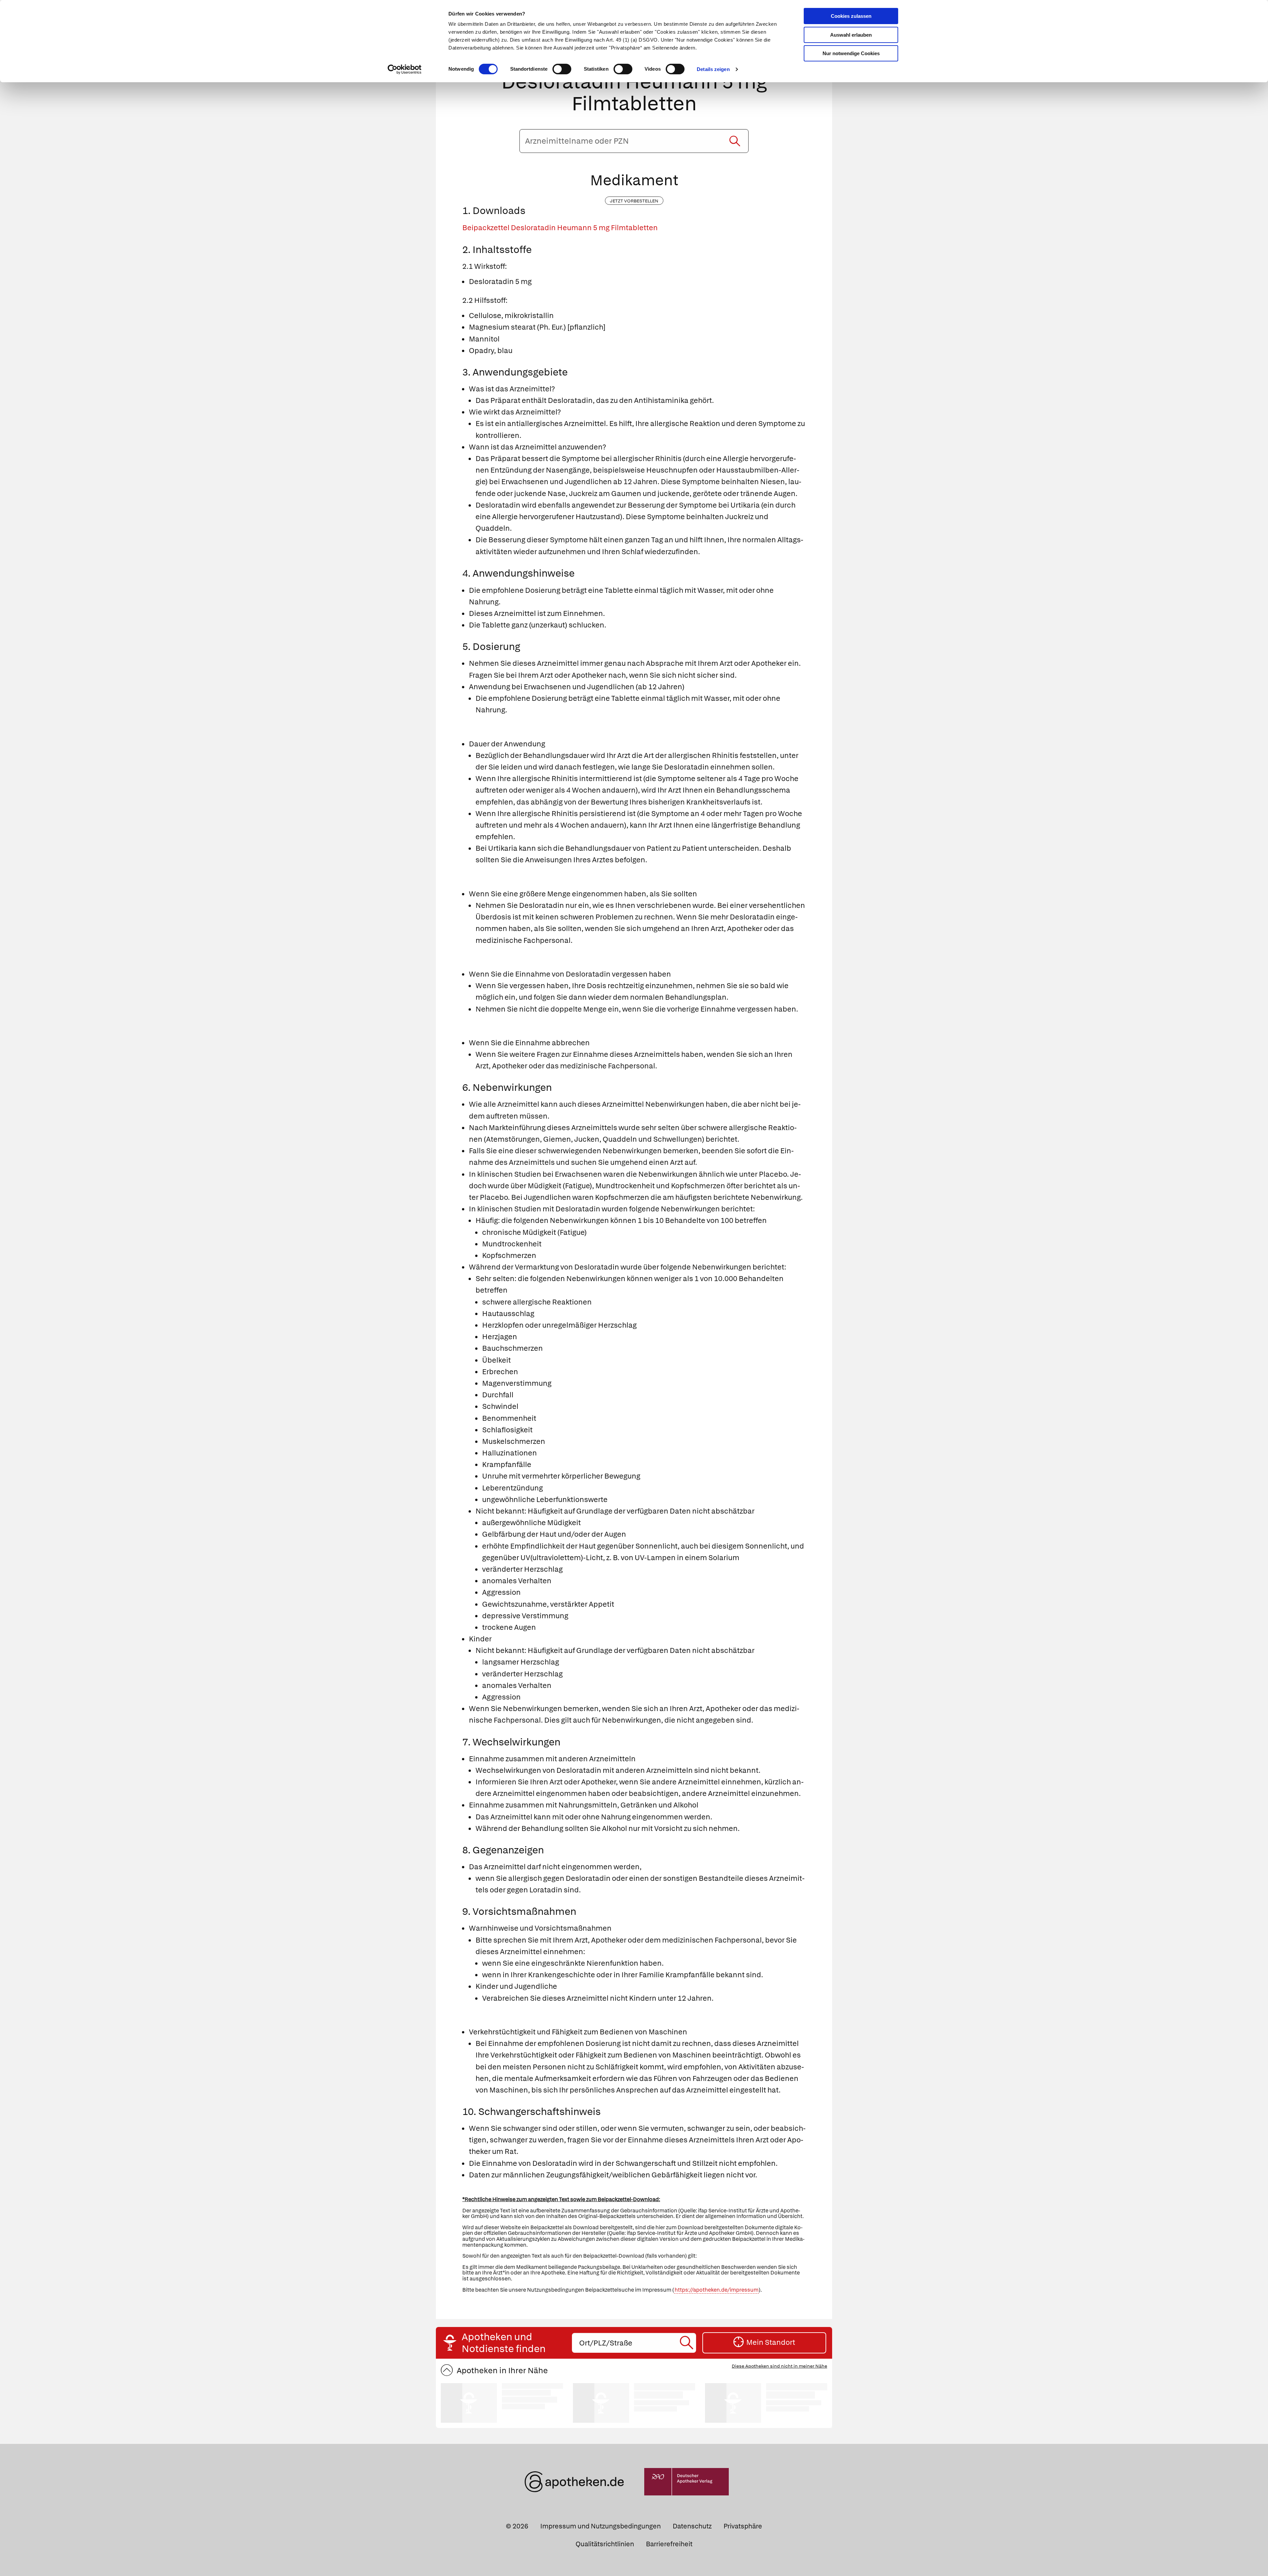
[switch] (562, 69)
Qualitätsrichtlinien (605, 2544)
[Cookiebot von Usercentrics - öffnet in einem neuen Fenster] (405, 69)
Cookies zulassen (851, 16)
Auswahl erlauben (851, 35)
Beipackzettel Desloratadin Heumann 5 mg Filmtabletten (560, 228)
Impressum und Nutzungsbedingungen (600, 2526)
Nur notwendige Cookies (851, 53)
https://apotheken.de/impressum (717, 2290)
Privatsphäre (743, 2526)
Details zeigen (713, 69)
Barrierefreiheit (669, 2544)
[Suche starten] (735, 141)
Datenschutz (692, 2526)
